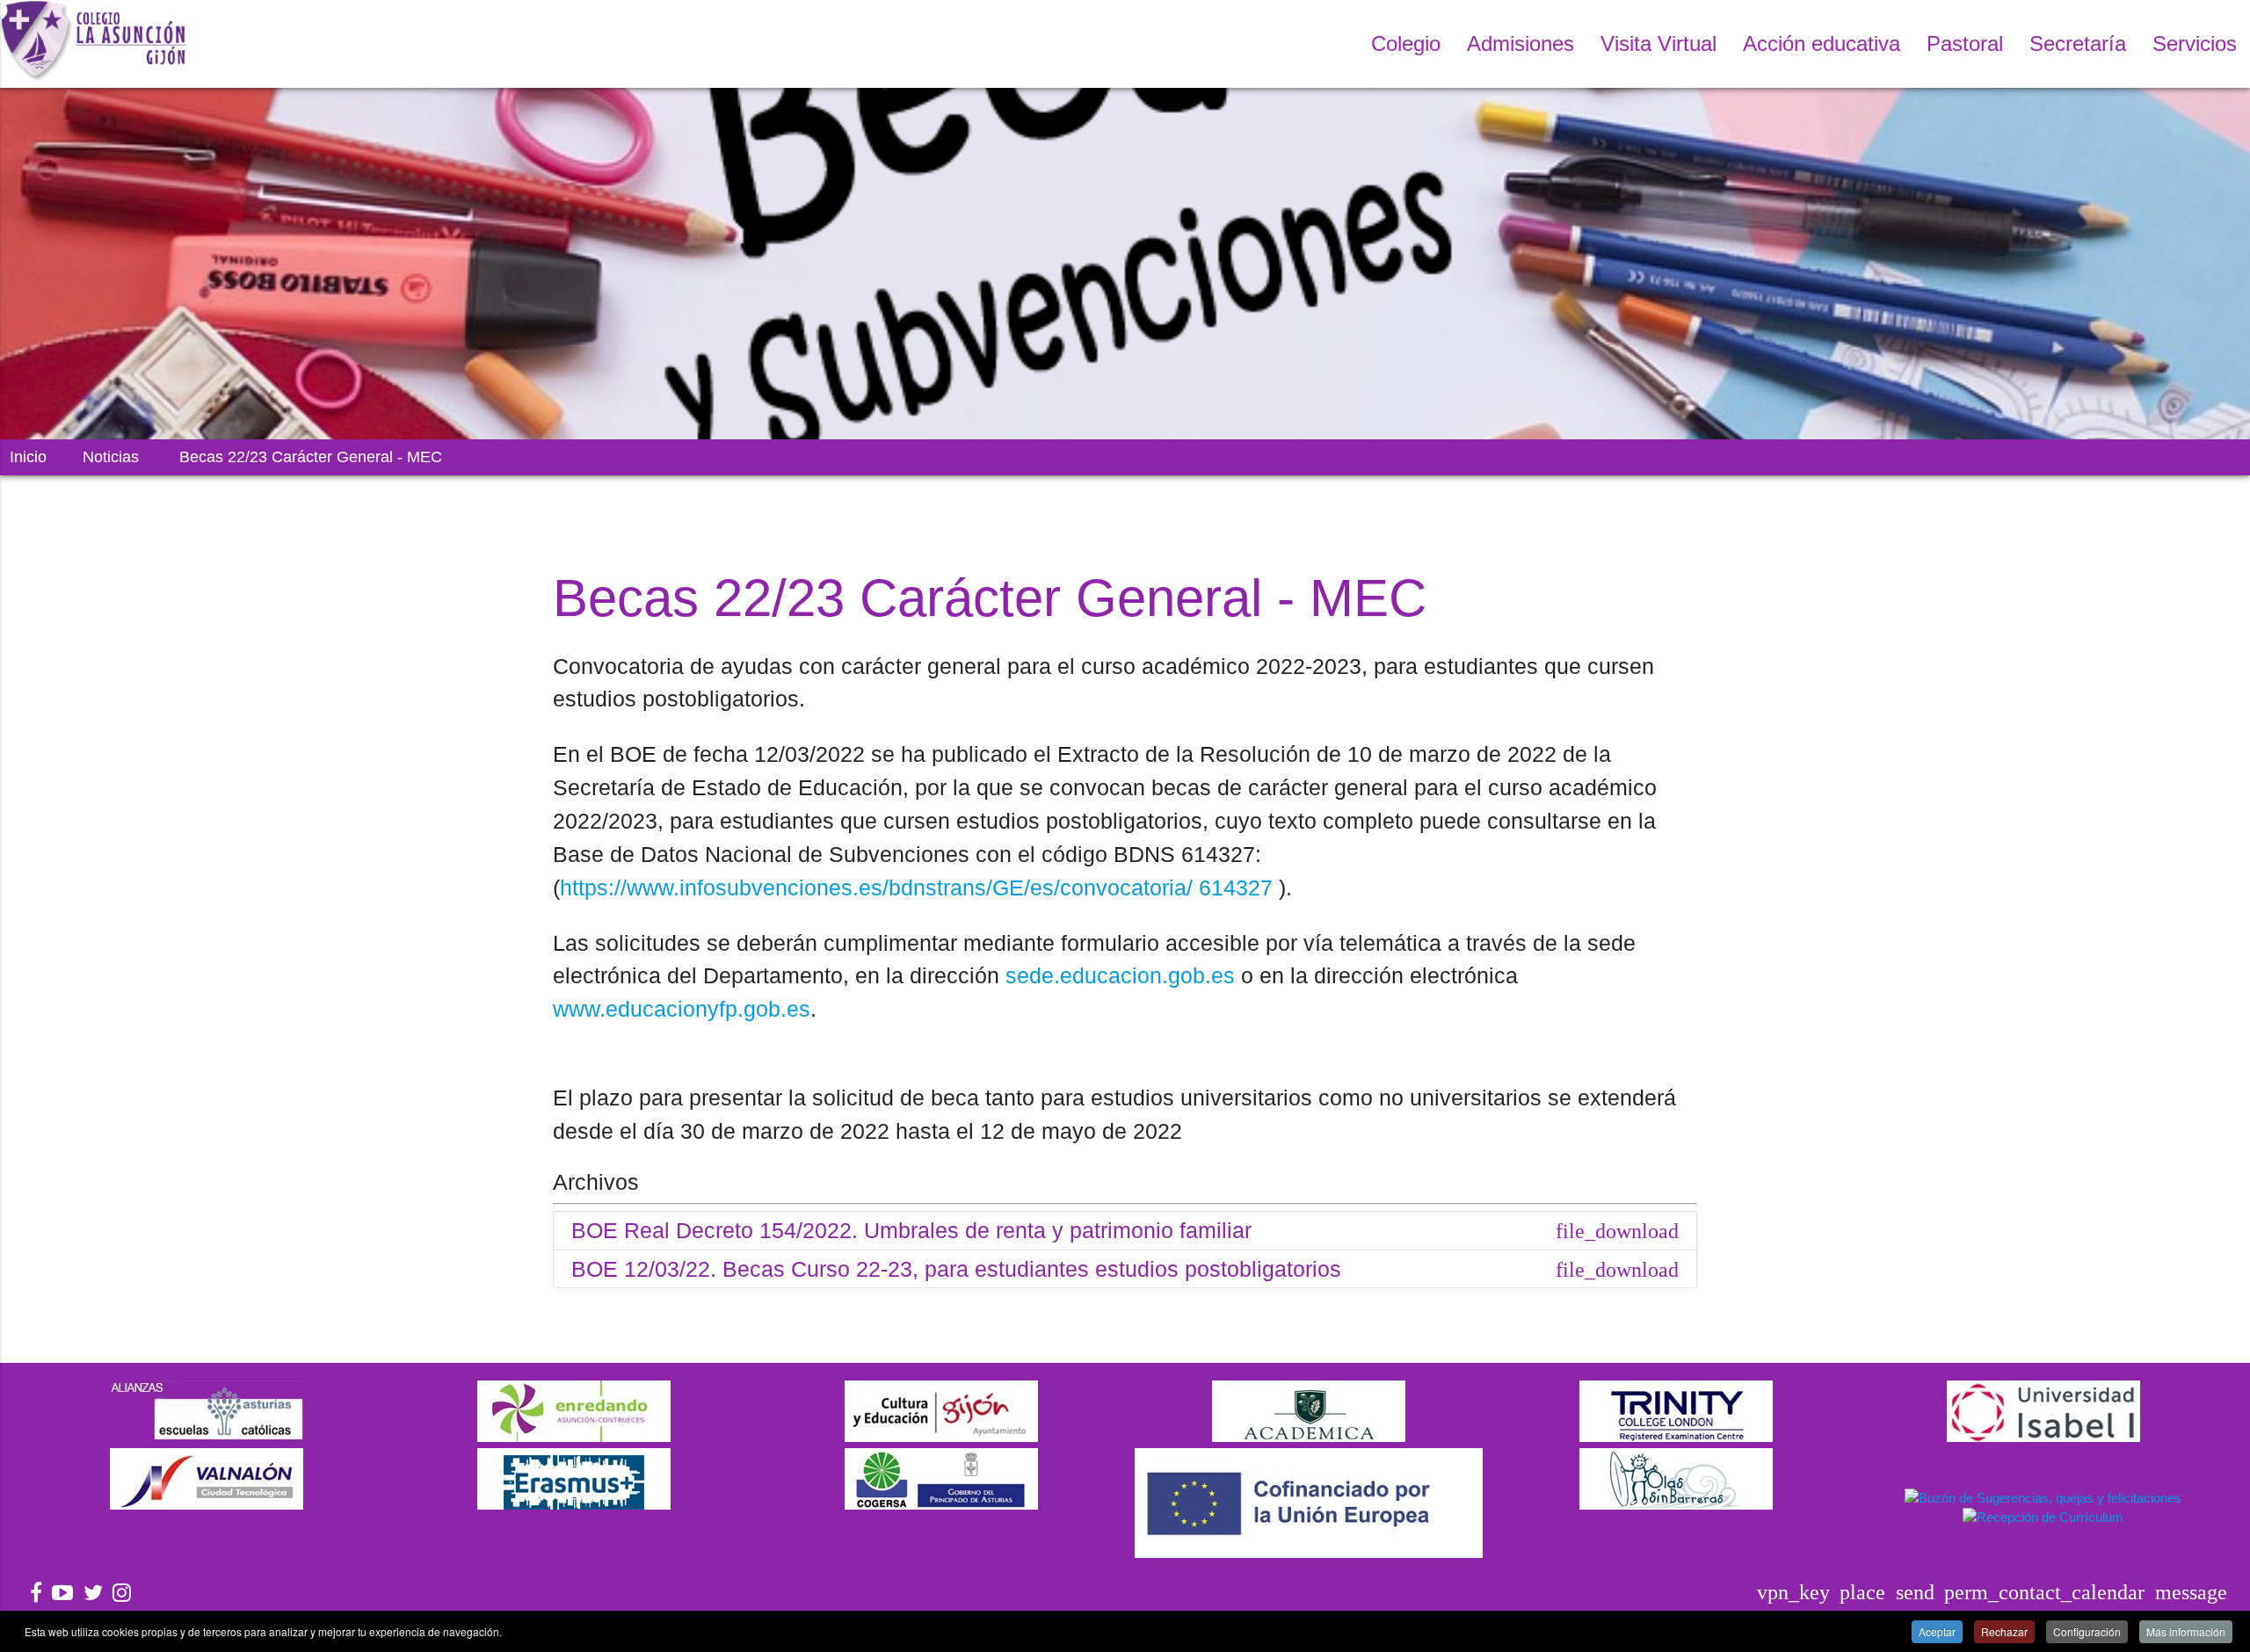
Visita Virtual (1658, 43)
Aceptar (1937, 1631)
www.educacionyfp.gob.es (682, 1009)
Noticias (111, 457)
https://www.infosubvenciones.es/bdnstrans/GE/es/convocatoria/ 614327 (916, 888)
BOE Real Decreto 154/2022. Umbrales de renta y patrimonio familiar (1125, 1230)
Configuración (2087, 1631)
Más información (2186, 1631)
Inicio (28, 457)
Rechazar (2004, 1631)
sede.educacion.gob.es (1120, 975)
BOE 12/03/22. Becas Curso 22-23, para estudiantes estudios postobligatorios (1125, 1269)
